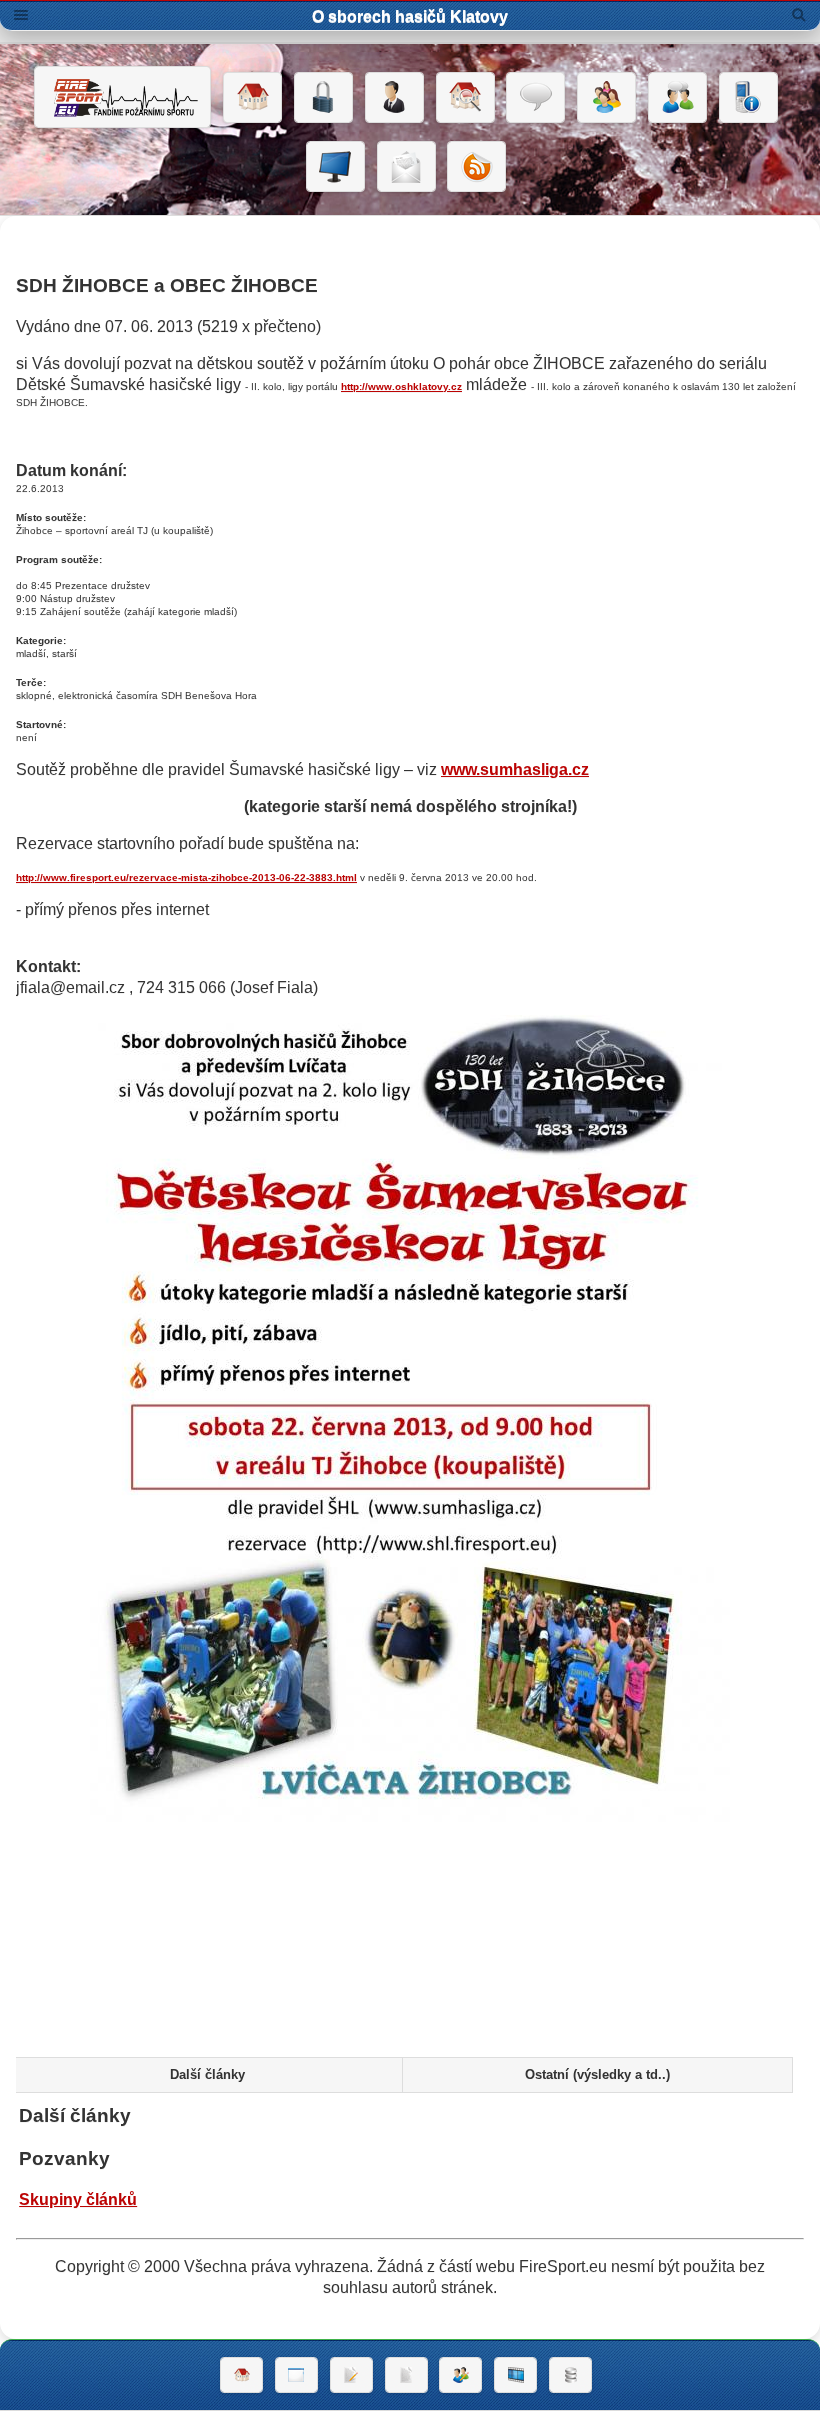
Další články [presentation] (207, 2075)
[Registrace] (394, 98)
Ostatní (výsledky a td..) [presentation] (597, 2075)
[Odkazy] (465, 98)
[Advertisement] (410, 1977)
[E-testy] (606, 98)
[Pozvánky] (296, 2375)
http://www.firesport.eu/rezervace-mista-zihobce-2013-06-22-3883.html (186, 877)
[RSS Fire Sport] (476, 167)
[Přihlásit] (323, 98)
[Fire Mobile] (748, 98)
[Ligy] (570, 2375)
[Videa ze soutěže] (515, 2375)
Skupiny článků (78, 2199)
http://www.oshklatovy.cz (401, 386)
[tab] (206, 2075)
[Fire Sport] (122, 97)
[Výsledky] (406, 2375)
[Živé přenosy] (335, 167)
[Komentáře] (535, 98)
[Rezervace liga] (351, 2375)
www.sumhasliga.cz (515, 769)
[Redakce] (406, 167)
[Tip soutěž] (460, 2375)
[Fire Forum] (677, 98)
